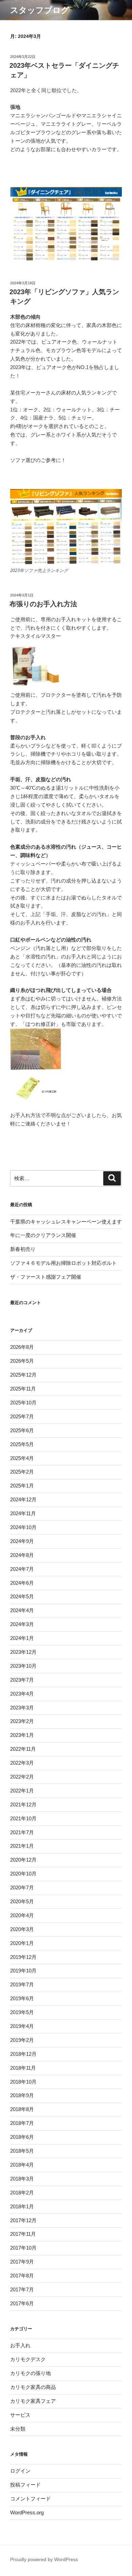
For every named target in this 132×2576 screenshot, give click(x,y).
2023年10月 (23, 1666)
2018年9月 (22, 2095)
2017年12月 (23, 2220)
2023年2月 (22, 1721)
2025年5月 (22, 1444)
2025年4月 (22, 1458)
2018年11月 (23, 2068)
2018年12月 (23, 2054)
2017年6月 (22, 2303)
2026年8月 (22, 1347)
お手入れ (20, 2345)
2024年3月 (22, 1624)
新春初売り (23, 1249)
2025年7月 (22, 1416)
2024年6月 (22, 1583)
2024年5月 (22, 1596)
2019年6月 (22, 1998)
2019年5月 (22, 2012)
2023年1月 (22, 1735)
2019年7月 (22, 1984)
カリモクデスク (28, 2359)
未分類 (18, 2429)
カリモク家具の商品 (33, 2387)
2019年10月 (23, 1971)
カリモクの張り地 (30, 2373)
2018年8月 (22, 2109)
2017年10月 (23, 2248)
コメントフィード (30, 2499)
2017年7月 (22, 2289)
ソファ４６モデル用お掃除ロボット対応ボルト (63, 1263)
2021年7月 (22, 1832)
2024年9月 (22, 1541)
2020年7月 (22, 1888)
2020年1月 (22, 1943)
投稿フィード (25, 2485)
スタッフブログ (40, 10)
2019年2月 (22, 2040)
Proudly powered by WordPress (44, 2559)
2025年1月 (22, 1486)
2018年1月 (22, 2206)
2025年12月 (23, 1375)
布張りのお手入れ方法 (43, 604)
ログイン (20, 2471)
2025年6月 (22, 1430)
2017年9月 (22, 2262)
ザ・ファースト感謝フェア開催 (46, 1277)
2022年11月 (23, 1749)
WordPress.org (27, 2512)
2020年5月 (22, 1901)
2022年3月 (22, 1763)
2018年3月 (22, 2179)
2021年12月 (23, 1804)
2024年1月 (22, 1638)
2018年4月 (22, 2165)
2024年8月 (22, 1555)
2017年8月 (22, 2276)
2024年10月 (23, 1527)
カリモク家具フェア (33, 2401)
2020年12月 (23, 1860)
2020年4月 (22, 1915)
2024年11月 (23, 1513)
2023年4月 (22, 1694)
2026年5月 (22, 1361)
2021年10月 (23, 1818)
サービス (20, 2415)
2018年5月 (22, 2151)
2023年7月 (22, 1680)
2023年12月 (23, 1652)
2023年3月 (22, 1708)
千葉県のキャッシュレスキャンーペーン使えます (66, 1222)
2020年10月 (23, 1874)
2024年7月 (22, 1569)
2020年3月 (22, 1929)
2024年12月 (23, 1499)
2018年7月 (22, 2123)
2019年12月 (23, 1957)
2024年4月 (22, 1610)
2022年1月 (22, 1791)
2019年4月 (22, 2026)
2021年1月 (22, 1846)
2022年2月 (22, 1777)
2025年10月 (23, 1403)
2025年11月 (23, 1389)
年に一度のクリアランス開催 (43, 1235)
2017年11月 (23, 2234)
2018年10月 (23, 2082)
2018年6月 (22, 2137)
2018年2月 (22, 2193)
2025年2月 (22, 1472)
